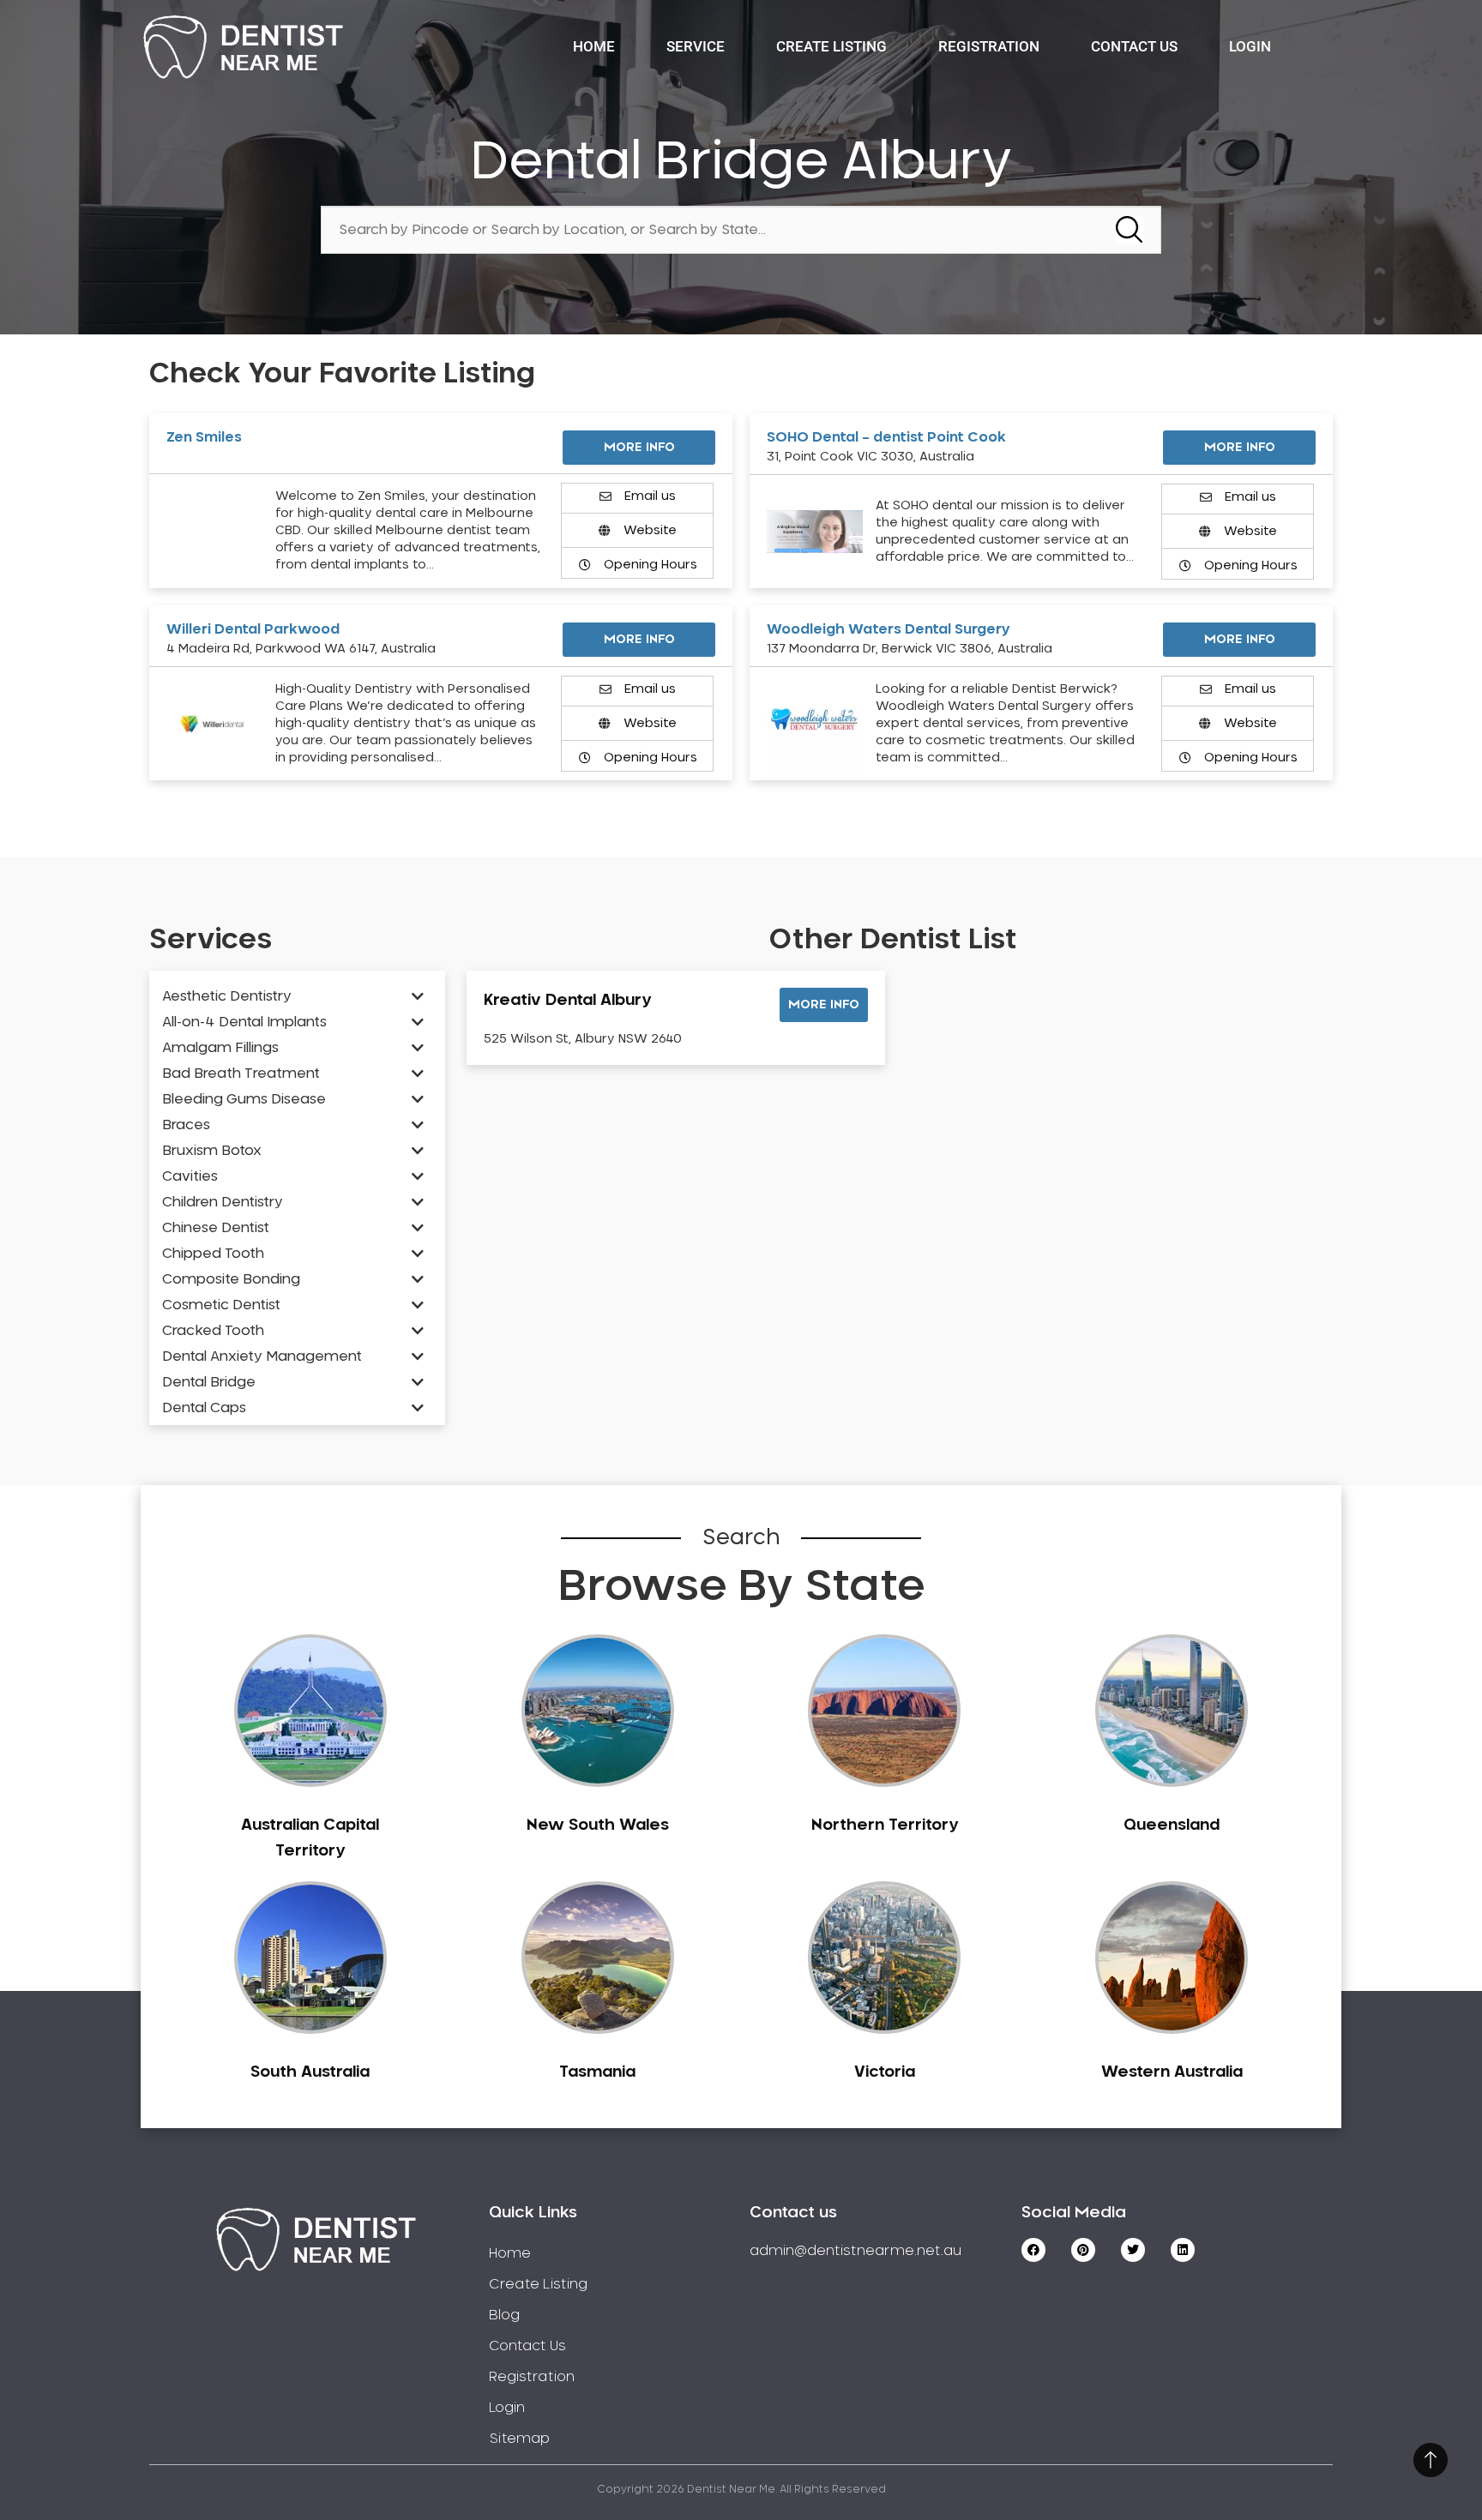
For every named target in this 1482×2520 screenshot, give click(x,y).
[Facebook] (1033, 2250)
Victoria (885, 2072)
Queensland (1172, 1825)
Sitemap (519, 2439)
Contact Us (1134, 46)
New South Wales (598, 1825)
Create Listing (831, 46)
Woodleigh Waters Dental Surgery (889, 629)
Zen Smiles (204, 437)
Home (594, 46)
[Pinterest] (1083, 2250)
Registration (989, 46)
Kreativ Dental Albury (567, 1001)
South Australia (310, 2072)
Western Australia (1172, 2072)
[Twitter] (1133, 2250)
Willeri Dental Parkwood (253, 629)
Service (696, 46)
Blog (504, 2315)
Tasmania (597, 2072)
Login (1250, 46)
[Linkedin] (1183, 2250)
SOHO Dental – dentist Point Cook (886, 437)
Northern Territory (885, 1825)
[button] (824, 1005)
